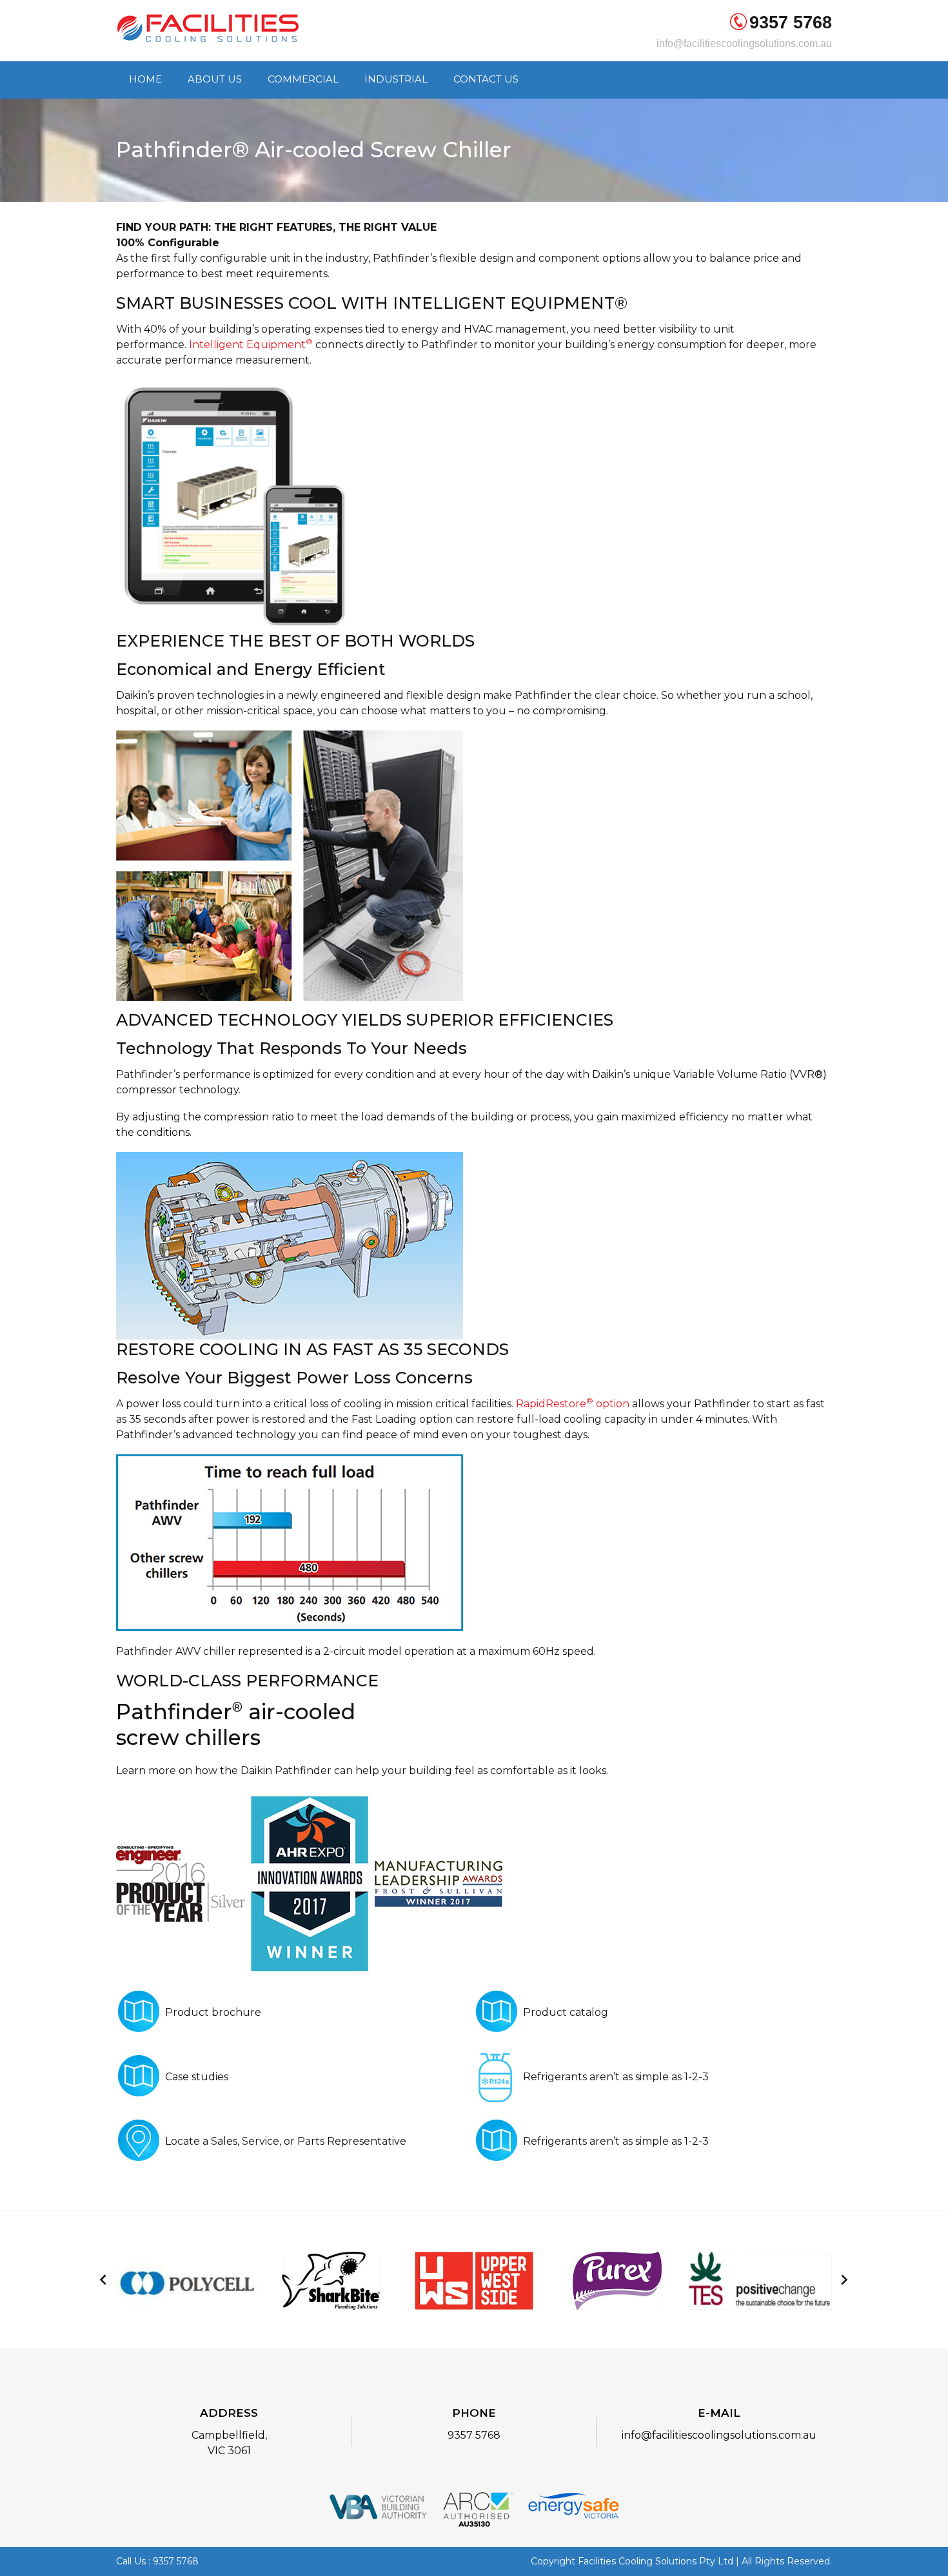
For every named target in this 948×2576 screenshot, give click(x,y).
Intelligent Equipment (251, 345)
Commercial (303, 80)
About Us (215, 80)
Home (145, 80)
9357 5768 (791, 23)
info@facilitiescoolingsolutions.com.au (744, 44)
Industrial (396, 80)
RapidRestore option (573, 1404)
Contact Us (486, 80)
